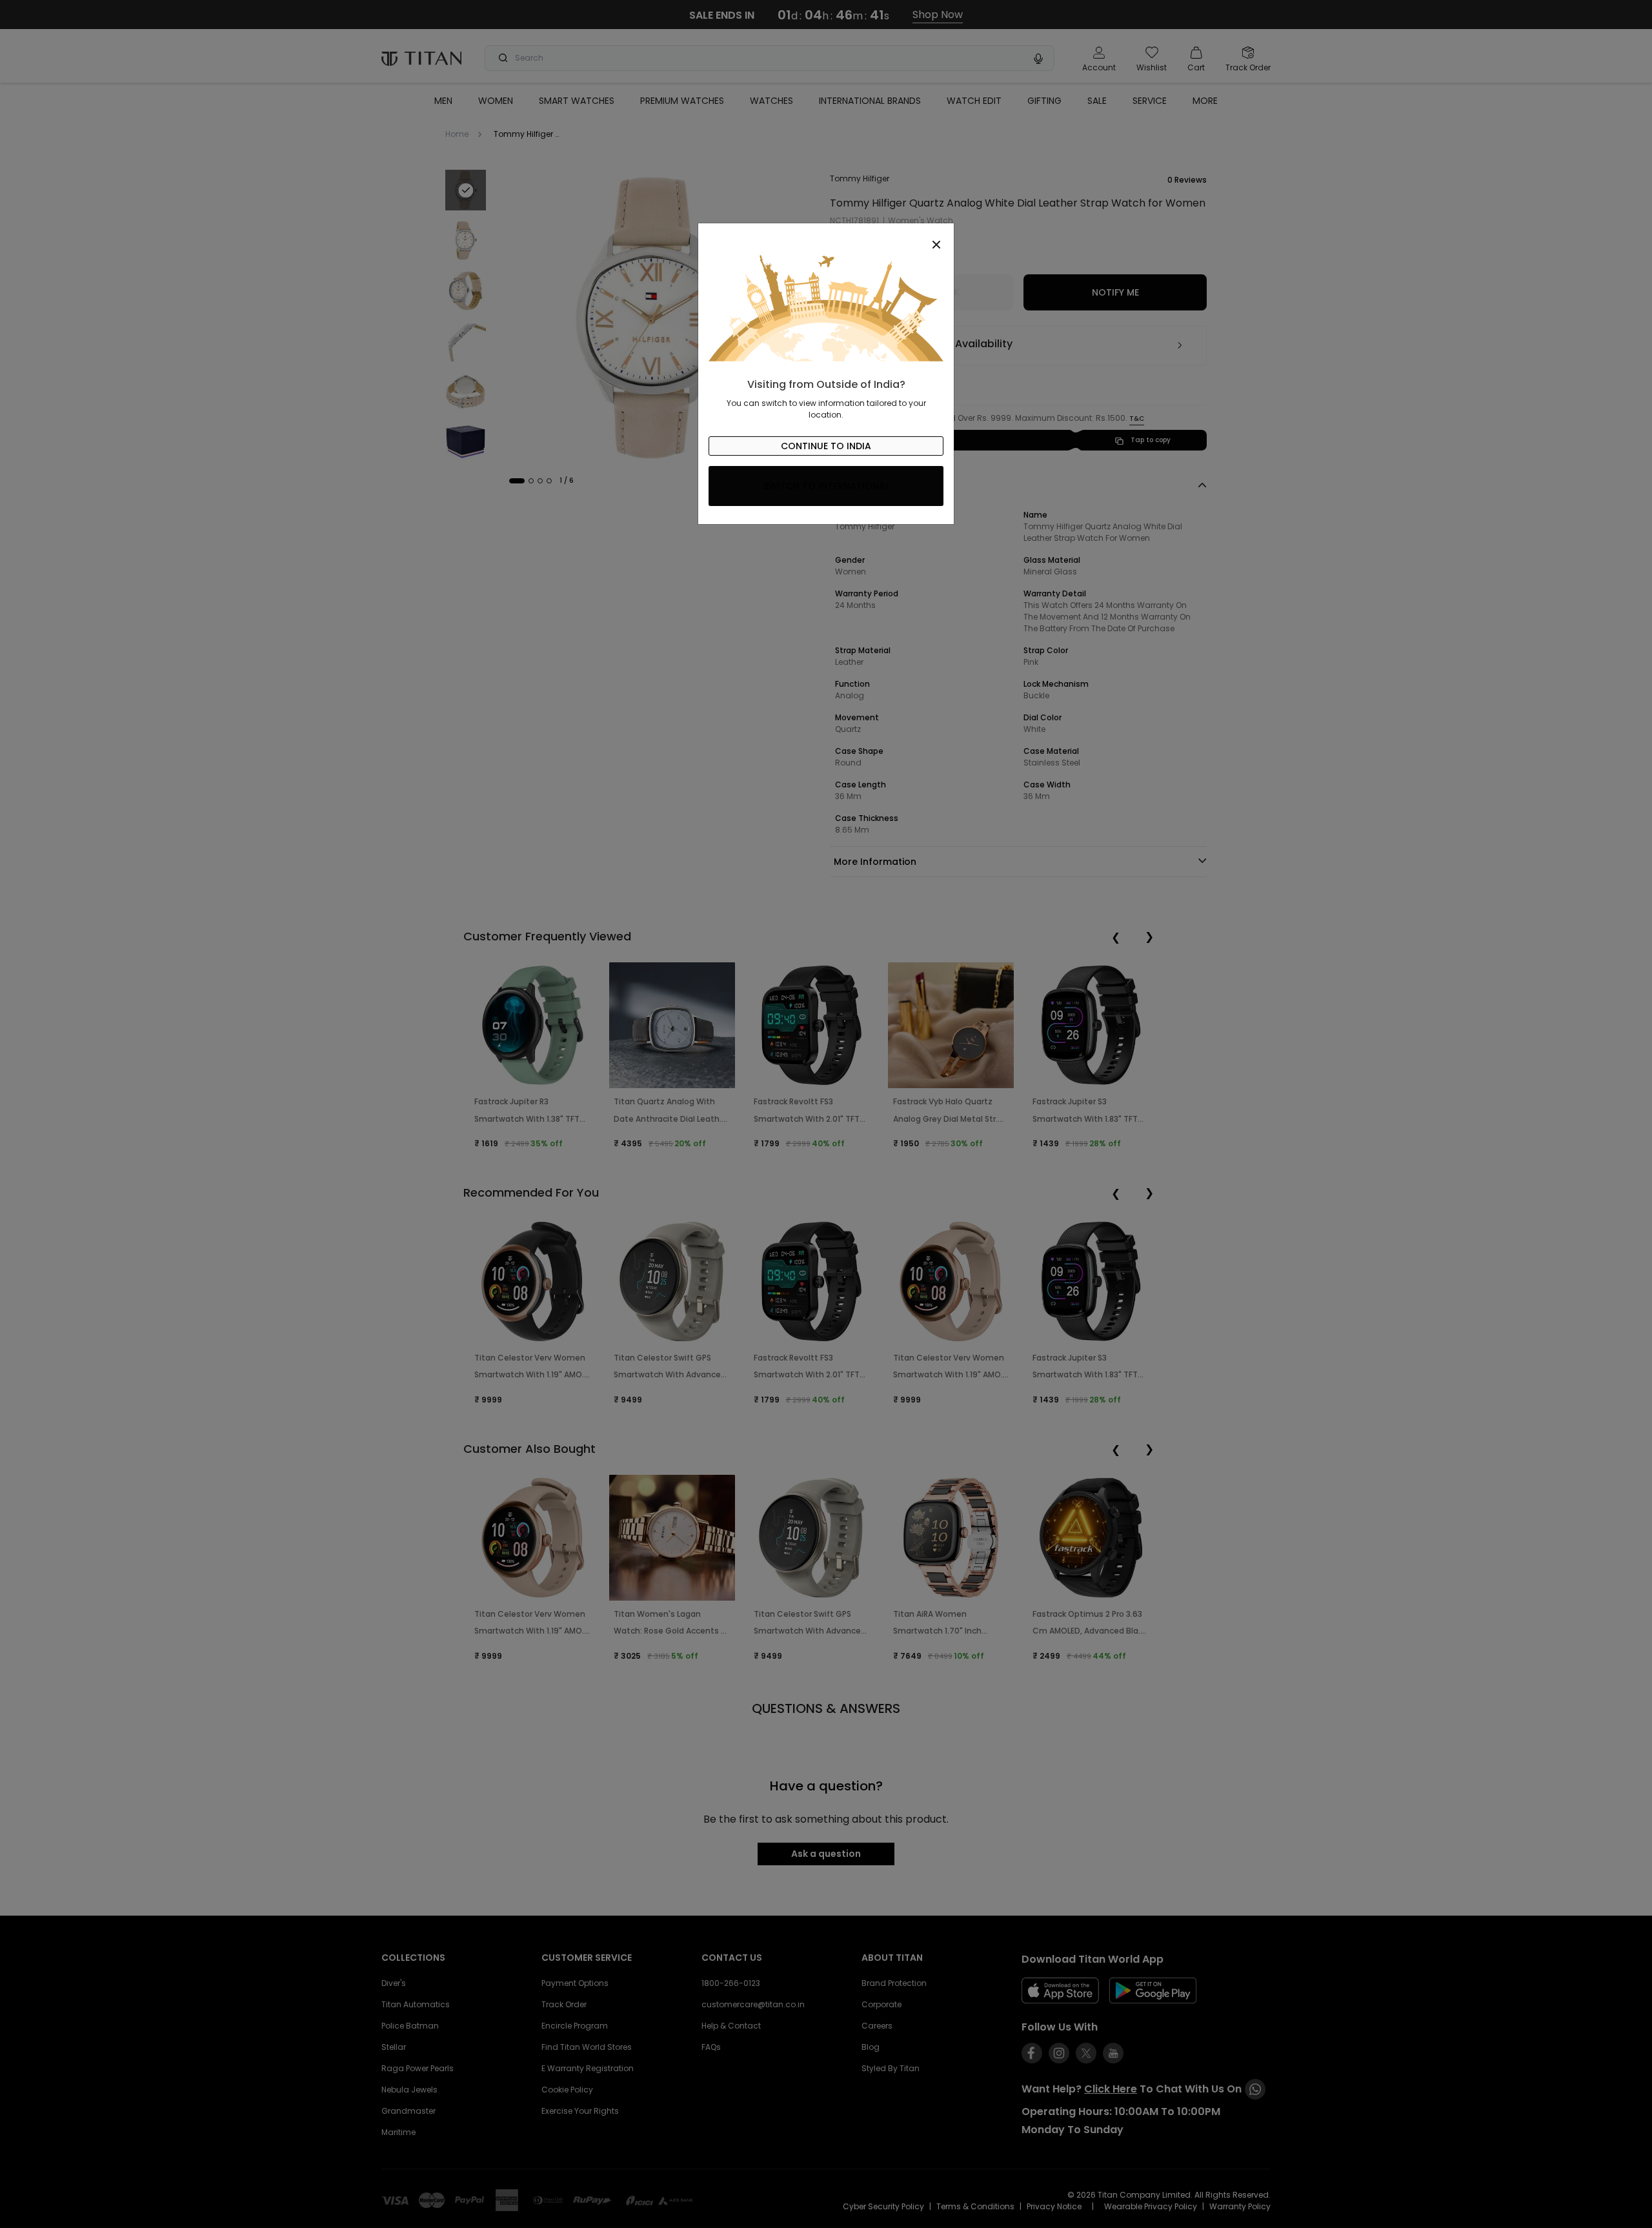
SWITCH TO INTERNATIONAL (826, 486)
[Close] (826, 238)
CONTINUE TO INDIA (826, 446)
